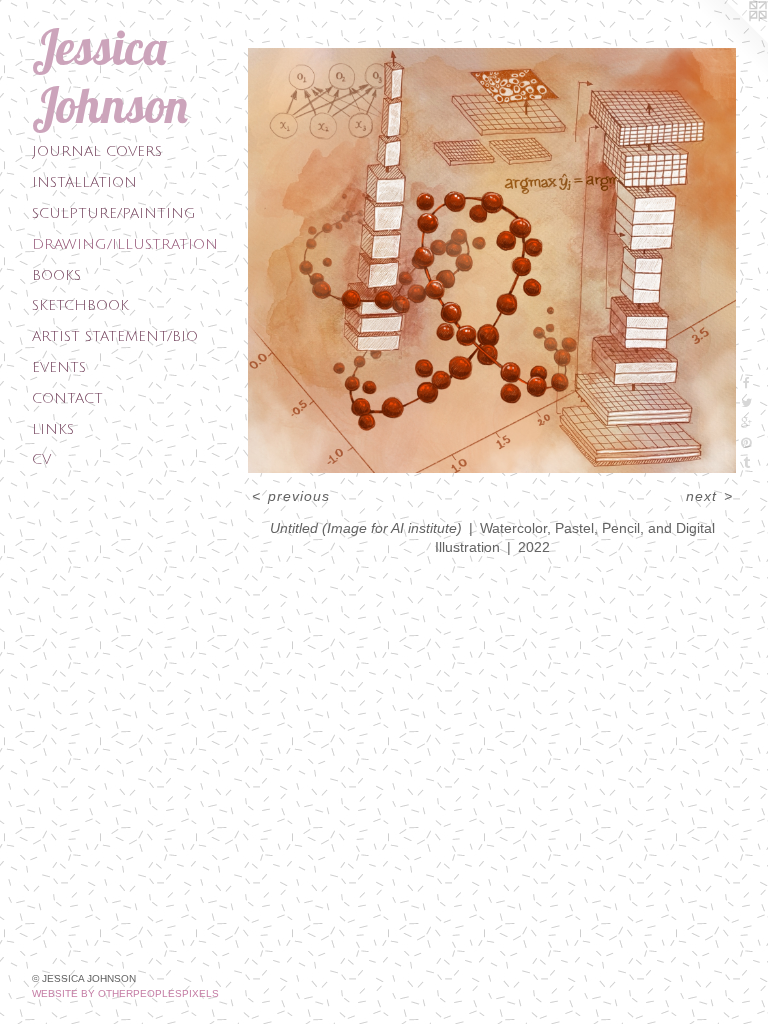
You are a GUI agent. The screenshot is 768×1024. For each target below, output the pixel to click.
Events (59, 367)
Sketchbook (80, 305)
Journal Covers (97, 151)
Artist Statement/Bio (115, 336)
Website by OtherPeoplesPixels (125, 993)
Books (56, 275)
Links (53, 429)
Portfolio (294, 31)
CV (41, 459)
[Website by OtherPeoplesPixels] (728, 40)
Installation (84, 182)
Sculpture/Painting (114, 213)
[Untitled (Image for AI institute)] (492, 260)
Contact (67, 398)
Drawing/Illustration (125, 244)
